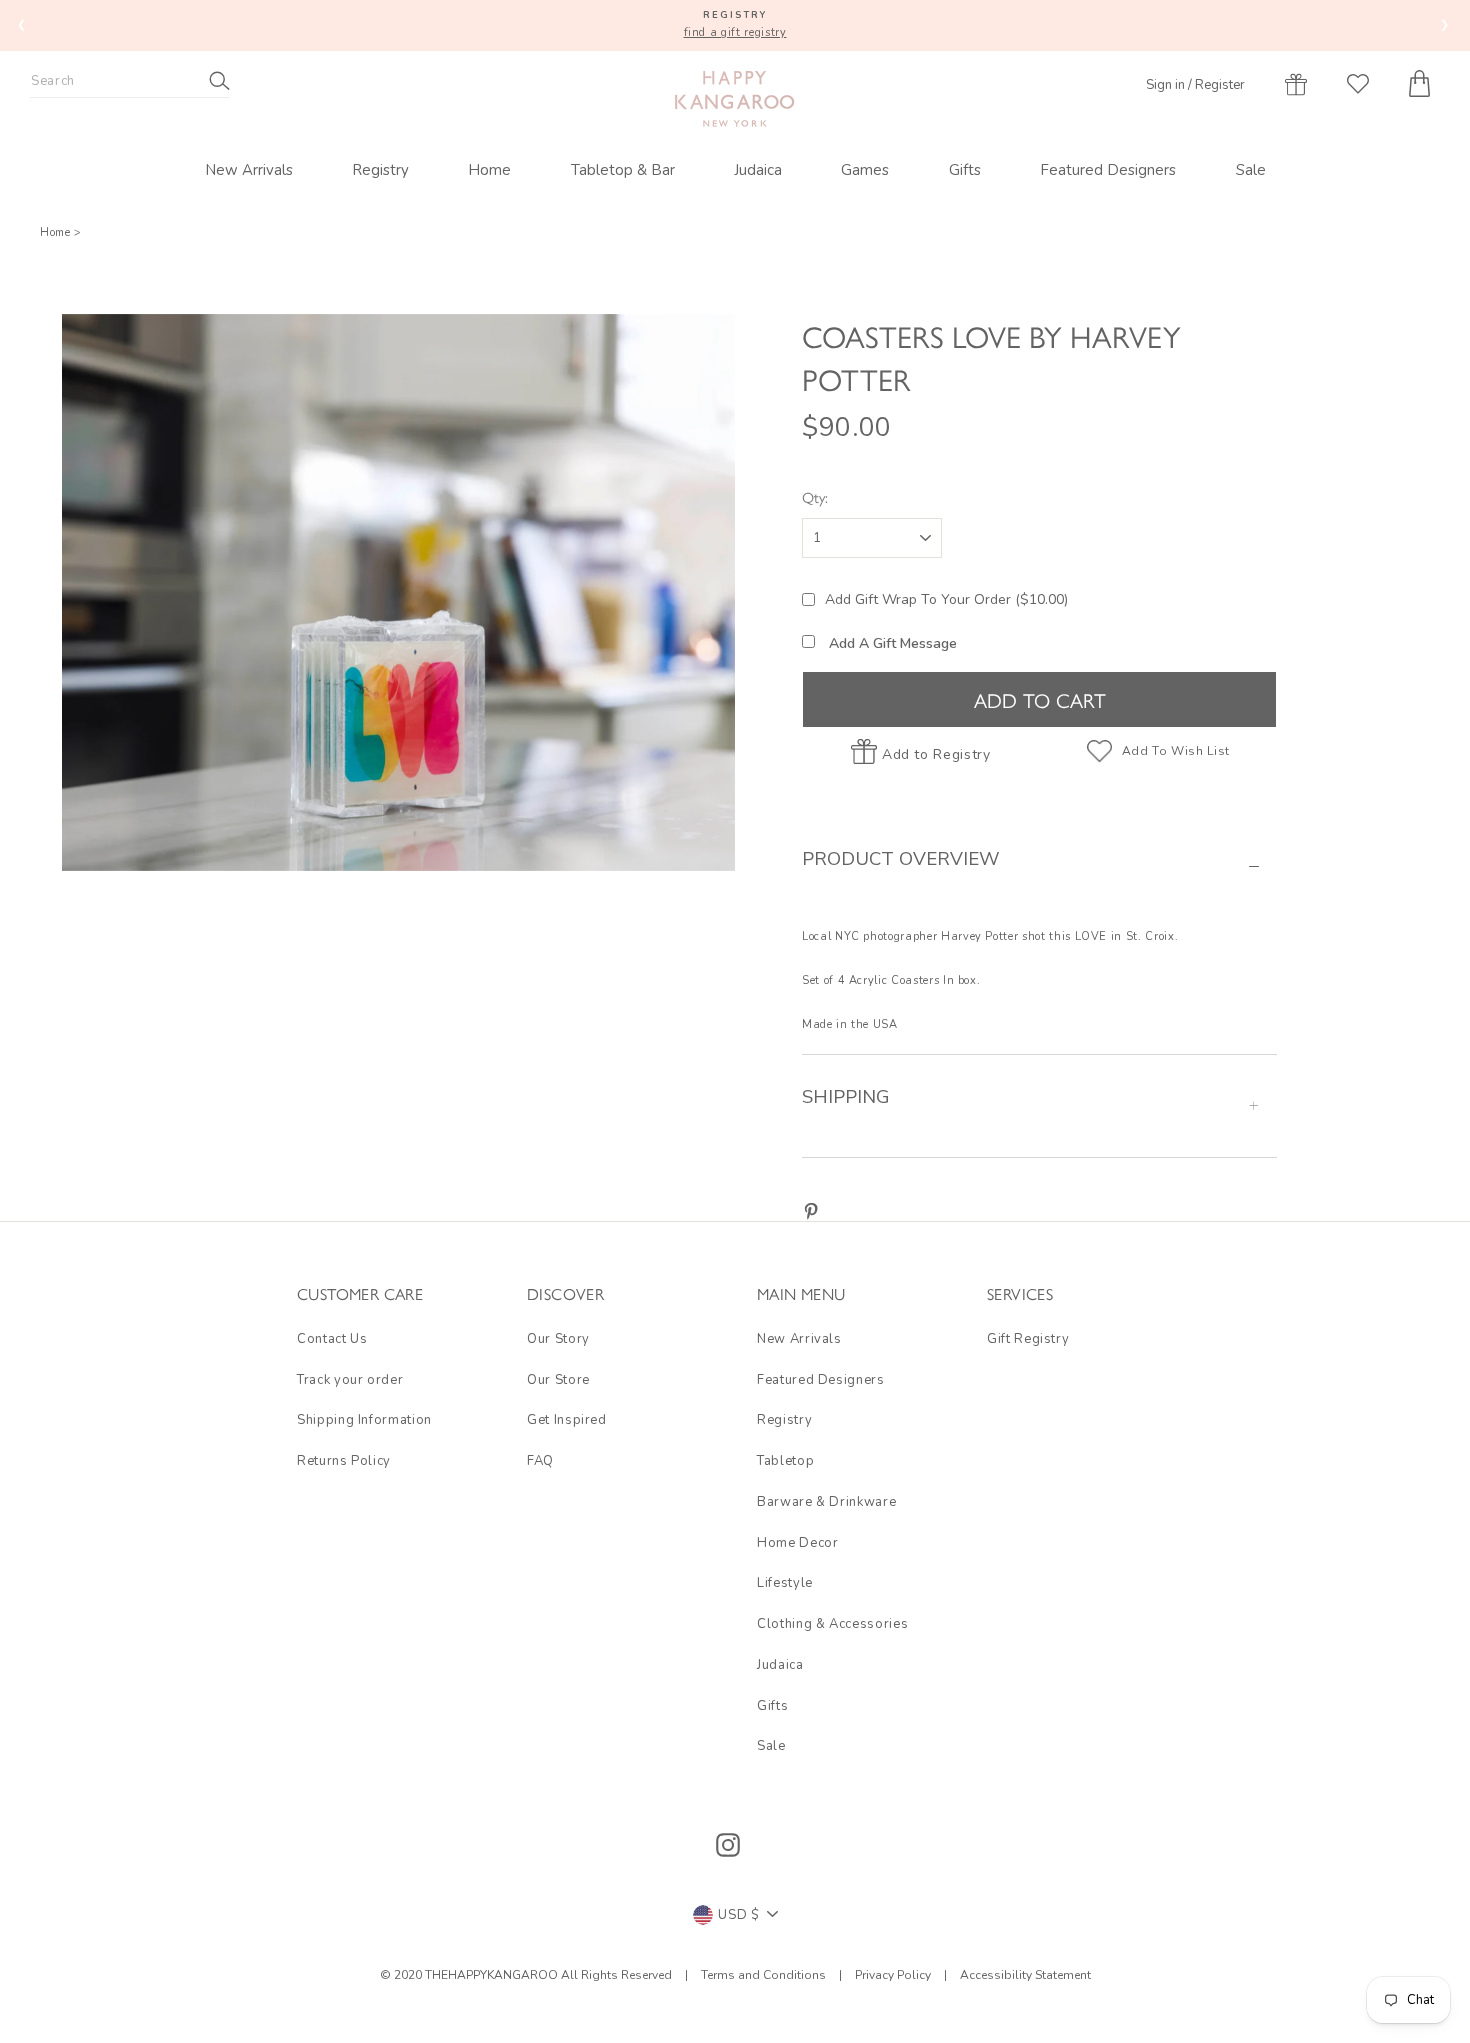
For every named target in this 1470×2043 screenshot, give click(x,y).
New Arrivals (249, 170)
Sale (1251, 170)
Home (489, 170)
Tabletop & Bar (623, 170)
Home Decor (798, 1543)
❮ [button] (22, 24)
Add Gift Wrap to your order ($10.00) (946, 599)
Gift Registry (1028, 1339)
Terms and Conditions (765, 1975)
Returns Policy (344, 1461)
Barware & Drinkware (826, 1502)
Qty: (815, 496)
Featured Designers (1108, 170)
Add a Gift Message (891, 643)
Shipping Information (364, 1420)
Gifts (965, 170)
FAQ (540, 1461)
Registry (380, 170)
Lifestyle (785, 1583)
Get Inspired (567, 1420)
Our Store (558, 1380)
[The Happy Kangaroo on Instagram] (728, 1845)
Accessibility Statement (1024, 1975)
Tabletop (785, 1461)
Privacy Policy (893, 1975)
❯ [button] (1445, 24)
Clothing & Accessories (832, 1624)
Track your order (350, 1380)
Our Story (558, 1339)
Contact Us (332, 1339)
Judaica (758, 170)
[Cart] (1419, 83)
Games (865, 170)
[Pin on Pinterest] (811, 1210)
